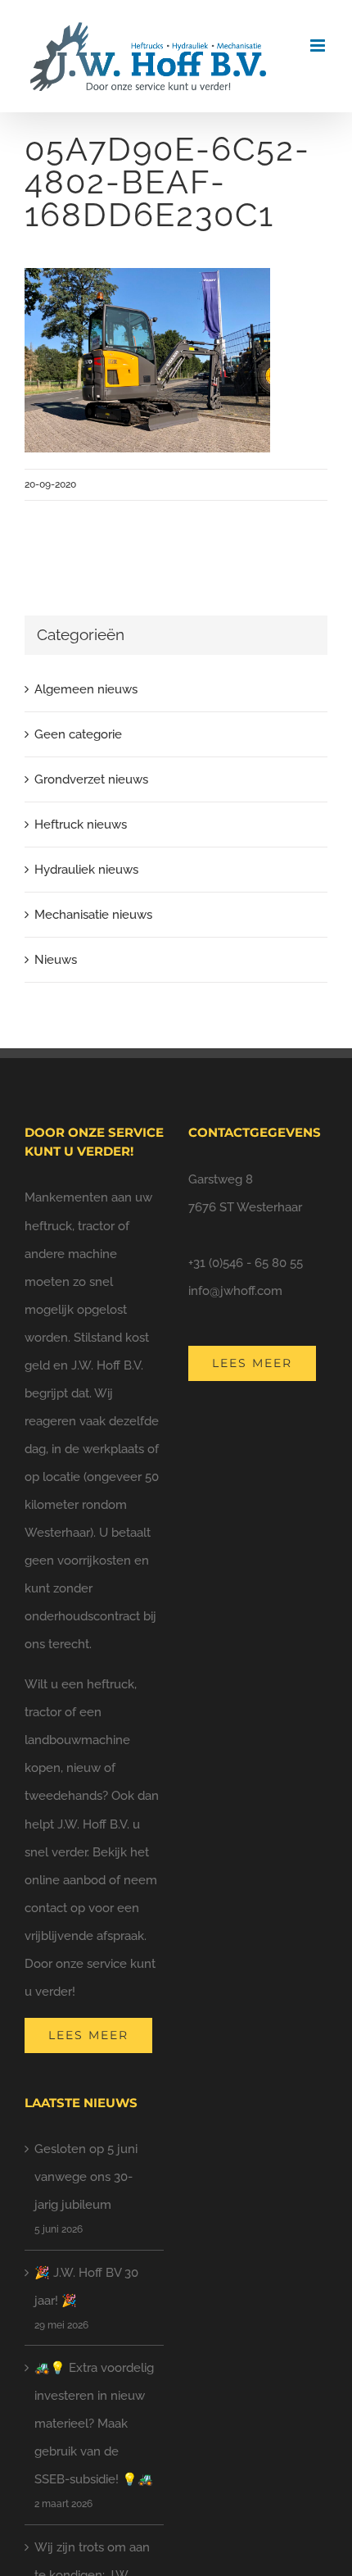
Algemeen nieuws (86, 689)
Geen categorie (78, 734)
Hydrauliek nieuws (86, 870)
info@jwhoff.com (235, 1291)
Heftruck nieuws (81, 825)
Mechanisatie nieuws (93, 915)
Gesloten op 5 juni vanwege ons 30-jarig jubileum (86, 2177)
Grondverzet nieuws (91, 779)
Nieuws (56, 960)
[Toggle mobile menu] (319, 45)
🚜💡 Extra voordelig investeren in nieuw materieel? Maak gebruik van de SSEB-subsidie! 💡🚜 (94, 2424)
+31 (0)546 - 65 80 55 (246, 1263)
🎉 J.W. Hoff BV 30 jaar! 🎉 (86, 2287)
